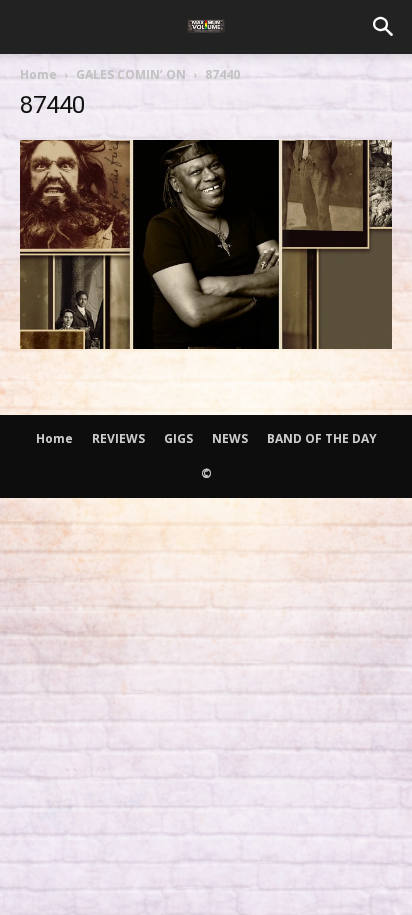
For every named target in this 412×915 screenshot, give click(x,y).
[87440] (206, 342)
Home (38, 74)
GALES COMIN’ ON (131, 74)
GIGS (178, 438)
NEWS (230, 438)
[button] (384, 27)
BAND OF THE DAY (322, 438)
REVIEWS (118, 438)
